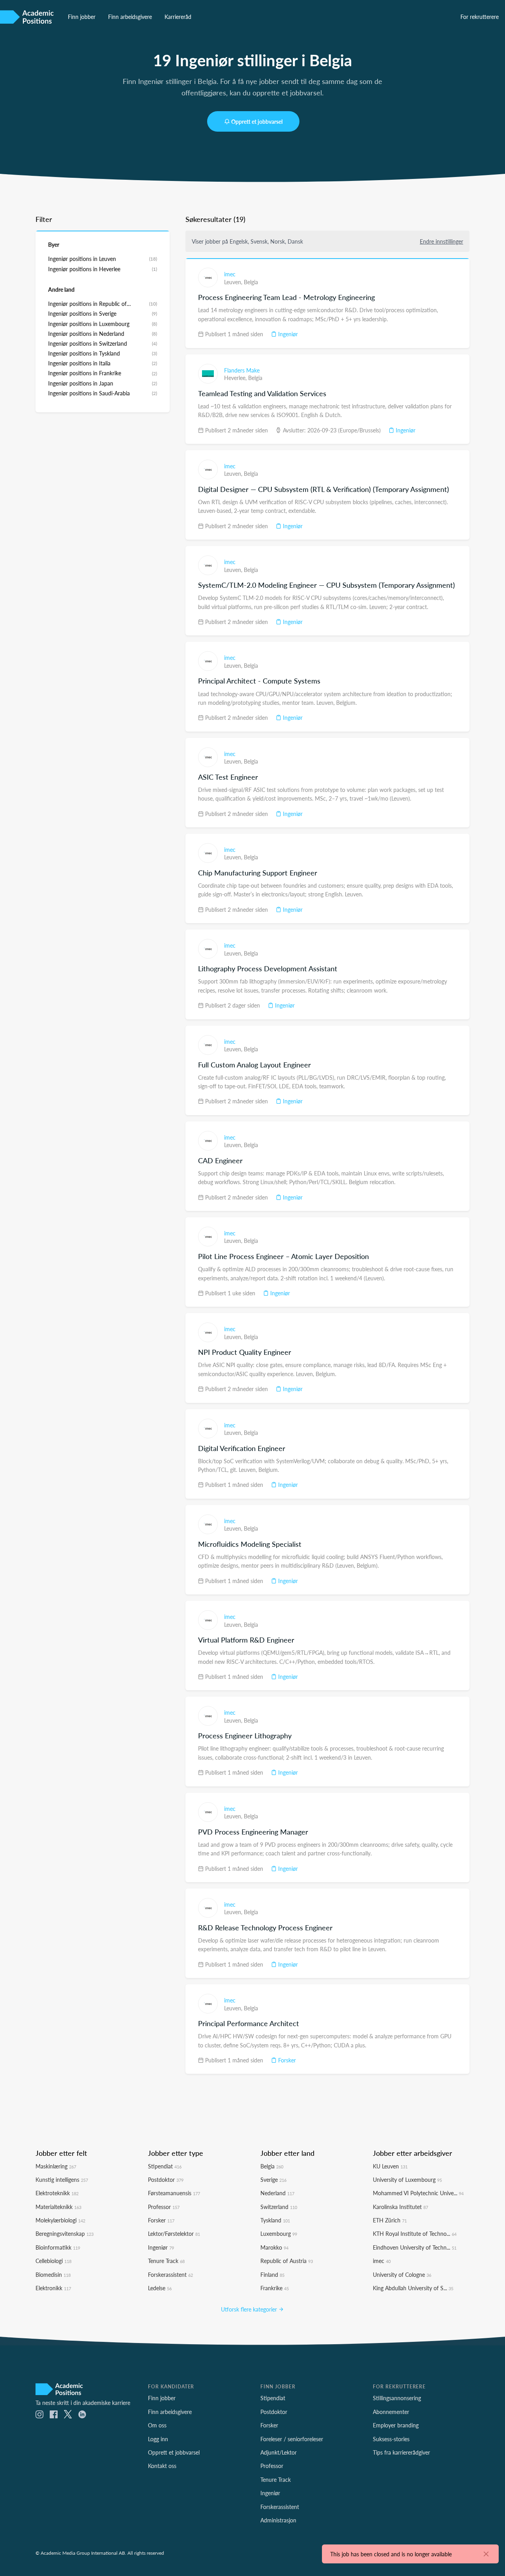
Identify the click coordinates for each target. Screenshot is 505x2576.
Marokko (274, 2247)
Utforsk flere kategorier (250, 2309)
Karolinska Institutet (400, 2207)
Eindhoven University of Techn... (415, 2247)
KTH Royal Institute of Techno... (415, 2233)
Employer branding (396, 2425)
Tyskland (275, 2220)
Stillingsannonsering (397, 2398)
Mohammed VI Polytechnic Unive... (418, 2193)
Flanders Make (242, 370)
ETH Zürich (390, 2220)
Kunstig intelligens (62, 2179)
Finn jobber (82, 17)
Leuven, (234, 282)
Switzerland (279, 2207)
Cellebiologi (53, 2261)
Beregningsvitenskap (65, 2233)
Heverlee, (236, 378)
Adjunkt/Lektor (279, 2452)
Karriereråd (178, 17)
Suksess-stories (391, 2439)
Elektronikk (53, 2288)
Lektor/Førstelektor (174, 2233)
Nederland (277, 2193)
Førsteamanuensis (174, 2193)
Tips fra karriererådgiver (401, 2452)
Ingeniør (287, 334)
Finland (272, 2274)
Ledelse (160, 2288)
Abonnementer (391, 2412)
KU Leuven (390, 2166)
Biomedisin (53, 2274)
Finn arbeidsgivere (130, 17)
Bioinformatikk (58, 2247)
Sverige (273, 2179)
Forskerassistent (170, 2274)
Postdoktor (166, 2179)
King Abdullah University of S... (413, 2288)
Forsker (286, 2060)
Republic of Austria (287, 2261)
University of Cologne (402, 2274)
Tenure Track (166, 2261)
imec (230, 274)
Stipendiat (165, 2166)
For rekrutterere (480, 17)
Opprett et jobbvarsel (257, 121)
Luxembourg (279, 2233)
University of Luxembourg (407, 2179)
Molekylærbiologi (60, 2220)
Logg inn (158, 2439)
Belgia (251, 282)
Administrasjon (278, 2520)
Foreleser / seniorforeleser (292, 2439)
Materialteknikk (58, 2207)
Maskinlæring (56, 2166)
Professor (164, 2207)
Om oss (157, 2425)
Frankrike (275, 2288)
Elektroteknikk (57, 2193)
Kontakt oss (162, 2466)
